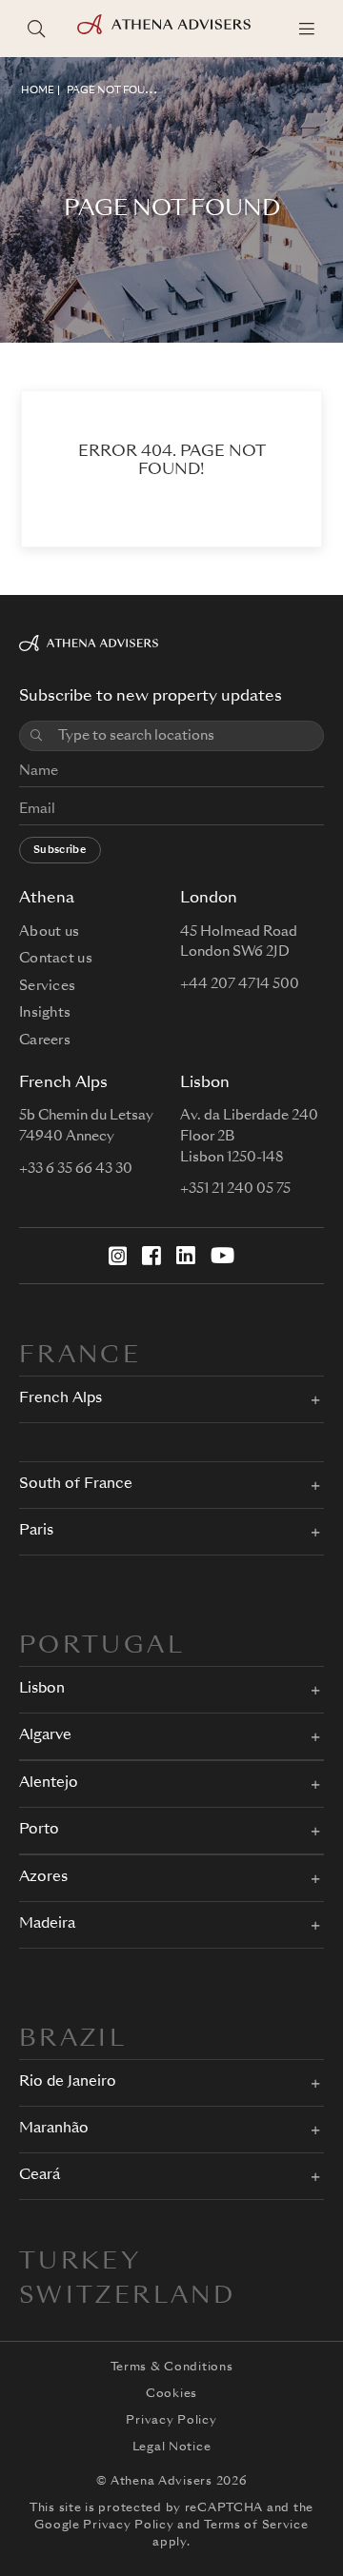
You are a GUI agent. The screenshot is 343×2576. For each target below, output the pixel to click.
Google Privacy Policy (104, 2526)
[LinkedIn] (186, 1256)
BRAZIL (73, 2040)
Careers (45, 1040)
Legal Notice (172, 2447)
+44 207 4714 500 (240, 984)
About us (49, 932)
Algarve (45, 1736)
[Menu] (307, 29)
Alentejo (49, 1783)
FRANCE (80, 1357)
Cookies (171, 2394)
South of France (76, 1485)
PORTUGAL (102, 1647)
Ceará (40, 2176)
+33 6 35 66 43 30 (76, 1169)
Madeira (47, 1924)
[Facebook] (151, 1256)
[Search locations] (36, 29)
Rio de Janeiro (68, 2082)
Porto (39, 1830)
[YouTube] (222, 1256)
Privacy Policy (171, 2421)
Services (47, 986)
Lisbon (42, 1689)
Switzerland (127, 2297)
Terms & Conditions (172, 2368)
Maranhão (54, 2129)
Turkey (80, 2263)
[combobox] (185, 736)
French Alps (61, 1399)
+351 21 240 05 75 (235, 1189)
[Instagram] (118, 1256)
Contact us (56, 959)
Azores (43, 1878)
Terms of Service (256, 2526)
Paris (36, 1531)
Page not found (114, 90)
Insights (45, 1013)
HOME (38, 90)
